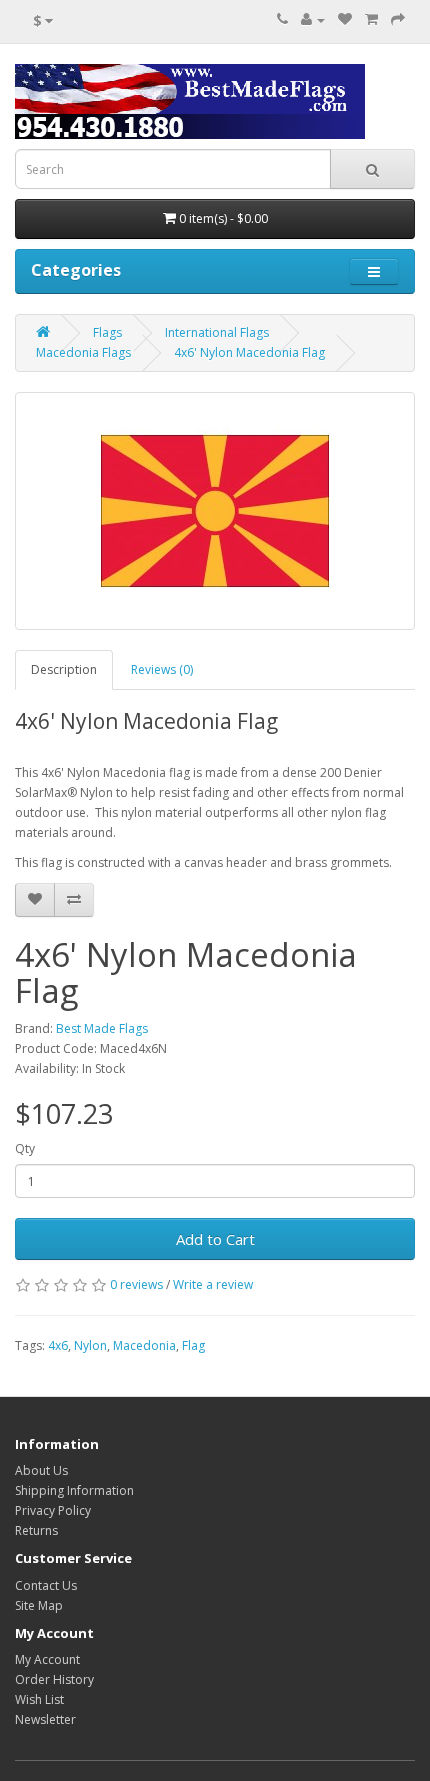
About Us (41, 1470)
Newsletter (45, 1719)
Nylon (90, 1345)
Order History (54, 1679)
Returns (36, 1530)
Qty (25, 1148)
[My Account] (313, 19)
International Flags (217, 332)
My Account (47, 1659)
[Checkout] (398, 19)
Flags (107, 332)
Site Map (39, 1605)
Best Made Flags (102, 1028)
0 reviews (136, 1284)
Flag (193, 1345)
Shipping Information (74, 1490)
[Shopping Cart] (371, 19)
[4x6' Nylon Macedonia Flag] (215, 511)
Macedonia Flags (83, 352)
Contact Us (46, 1585)
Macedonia (144, 1345)
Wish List (39, 1699)
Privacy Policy (53, 1510)
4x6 (58, 1345)
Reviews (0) (162, 669)
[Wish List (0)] (345, 19)
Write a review (213, 1284)
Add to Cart (215, 1239)
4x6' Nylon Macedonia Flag (249, 352)
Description (64, 669)
